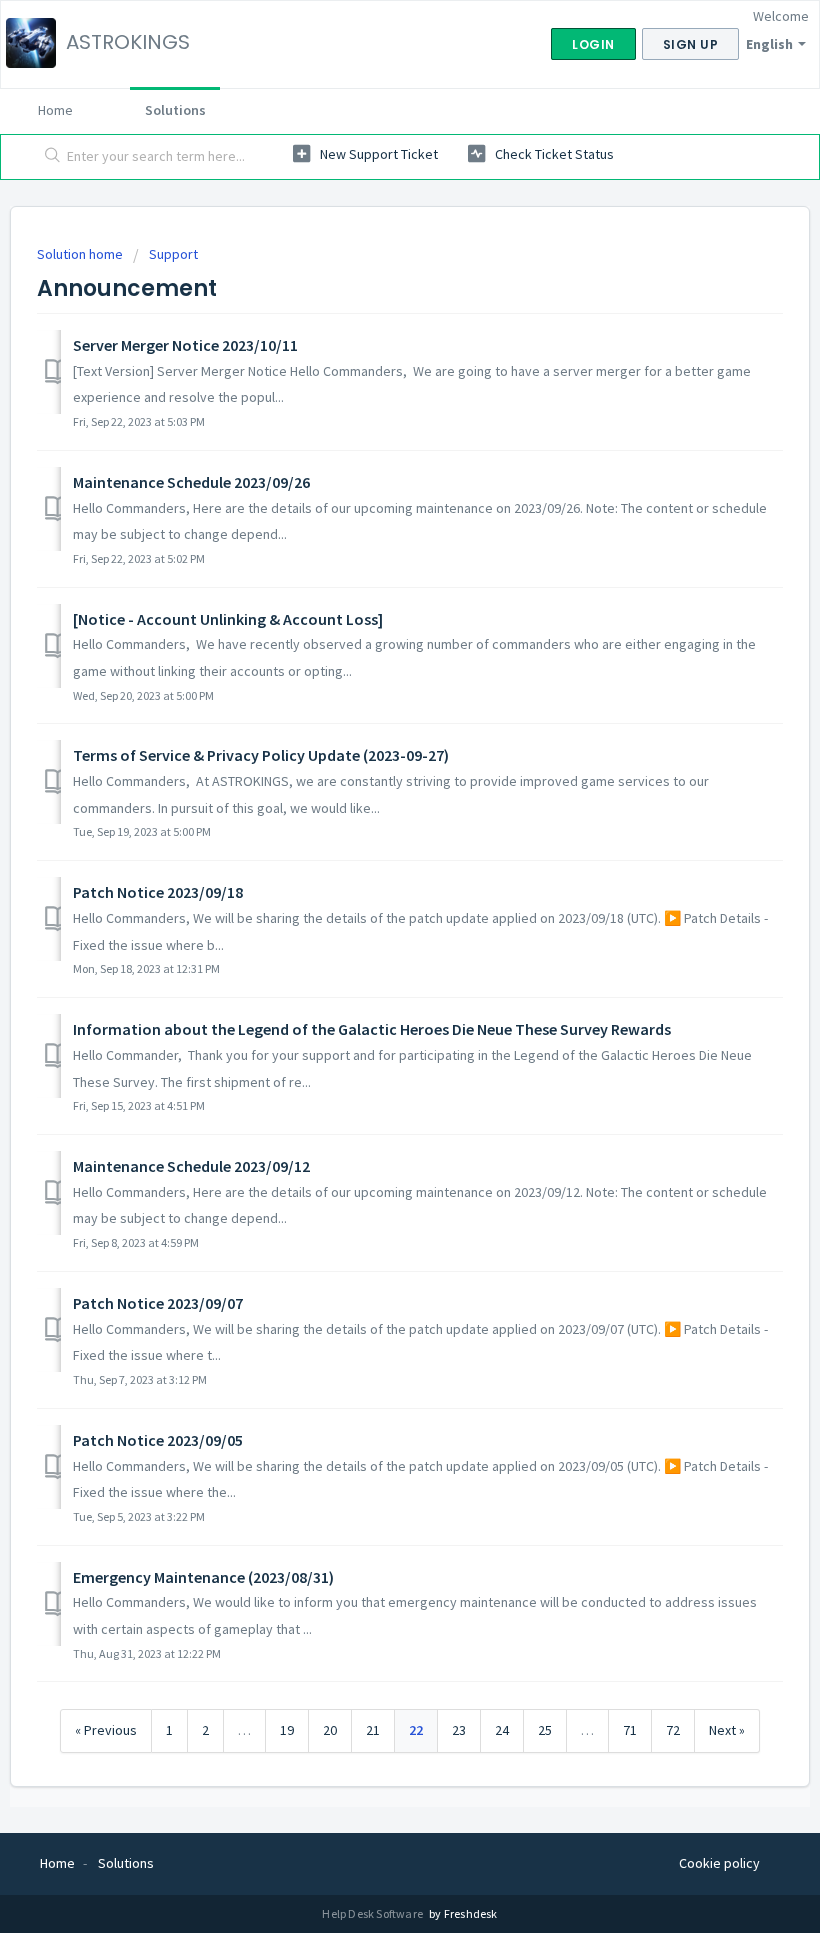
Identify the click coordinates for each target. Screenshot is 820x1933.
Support (173, 254)
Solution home (81, 254)
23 (459, 1730)
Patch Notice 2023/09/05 (158, 1440)
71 (630, 1730)
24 (502, 1730)
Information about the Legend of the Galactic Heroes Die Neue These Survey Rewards (372, 1029)
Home (55, 110)
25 (545, 1730)
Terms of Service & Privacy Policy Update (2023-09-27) (261, 755)
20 (330, 1730)
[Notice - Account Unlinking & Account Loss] (228, 619)
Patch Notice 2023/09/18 (158, 892)
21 (373, 1730)
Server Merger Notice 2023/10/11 (185, 345)
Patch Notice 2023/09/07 (158, 1303)
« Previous (106, 1730)
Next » (727, 1730)
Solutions (175, 110)
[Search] (48, 157)
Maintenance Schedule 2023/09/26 (191, 482)
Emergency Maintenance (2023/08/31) (203, 1577)
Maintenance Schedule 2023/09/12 (191, 1166)
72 (673, 1730)
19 (287, 1730)
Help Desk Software (373, 1913)
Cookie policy (719, 1863)
